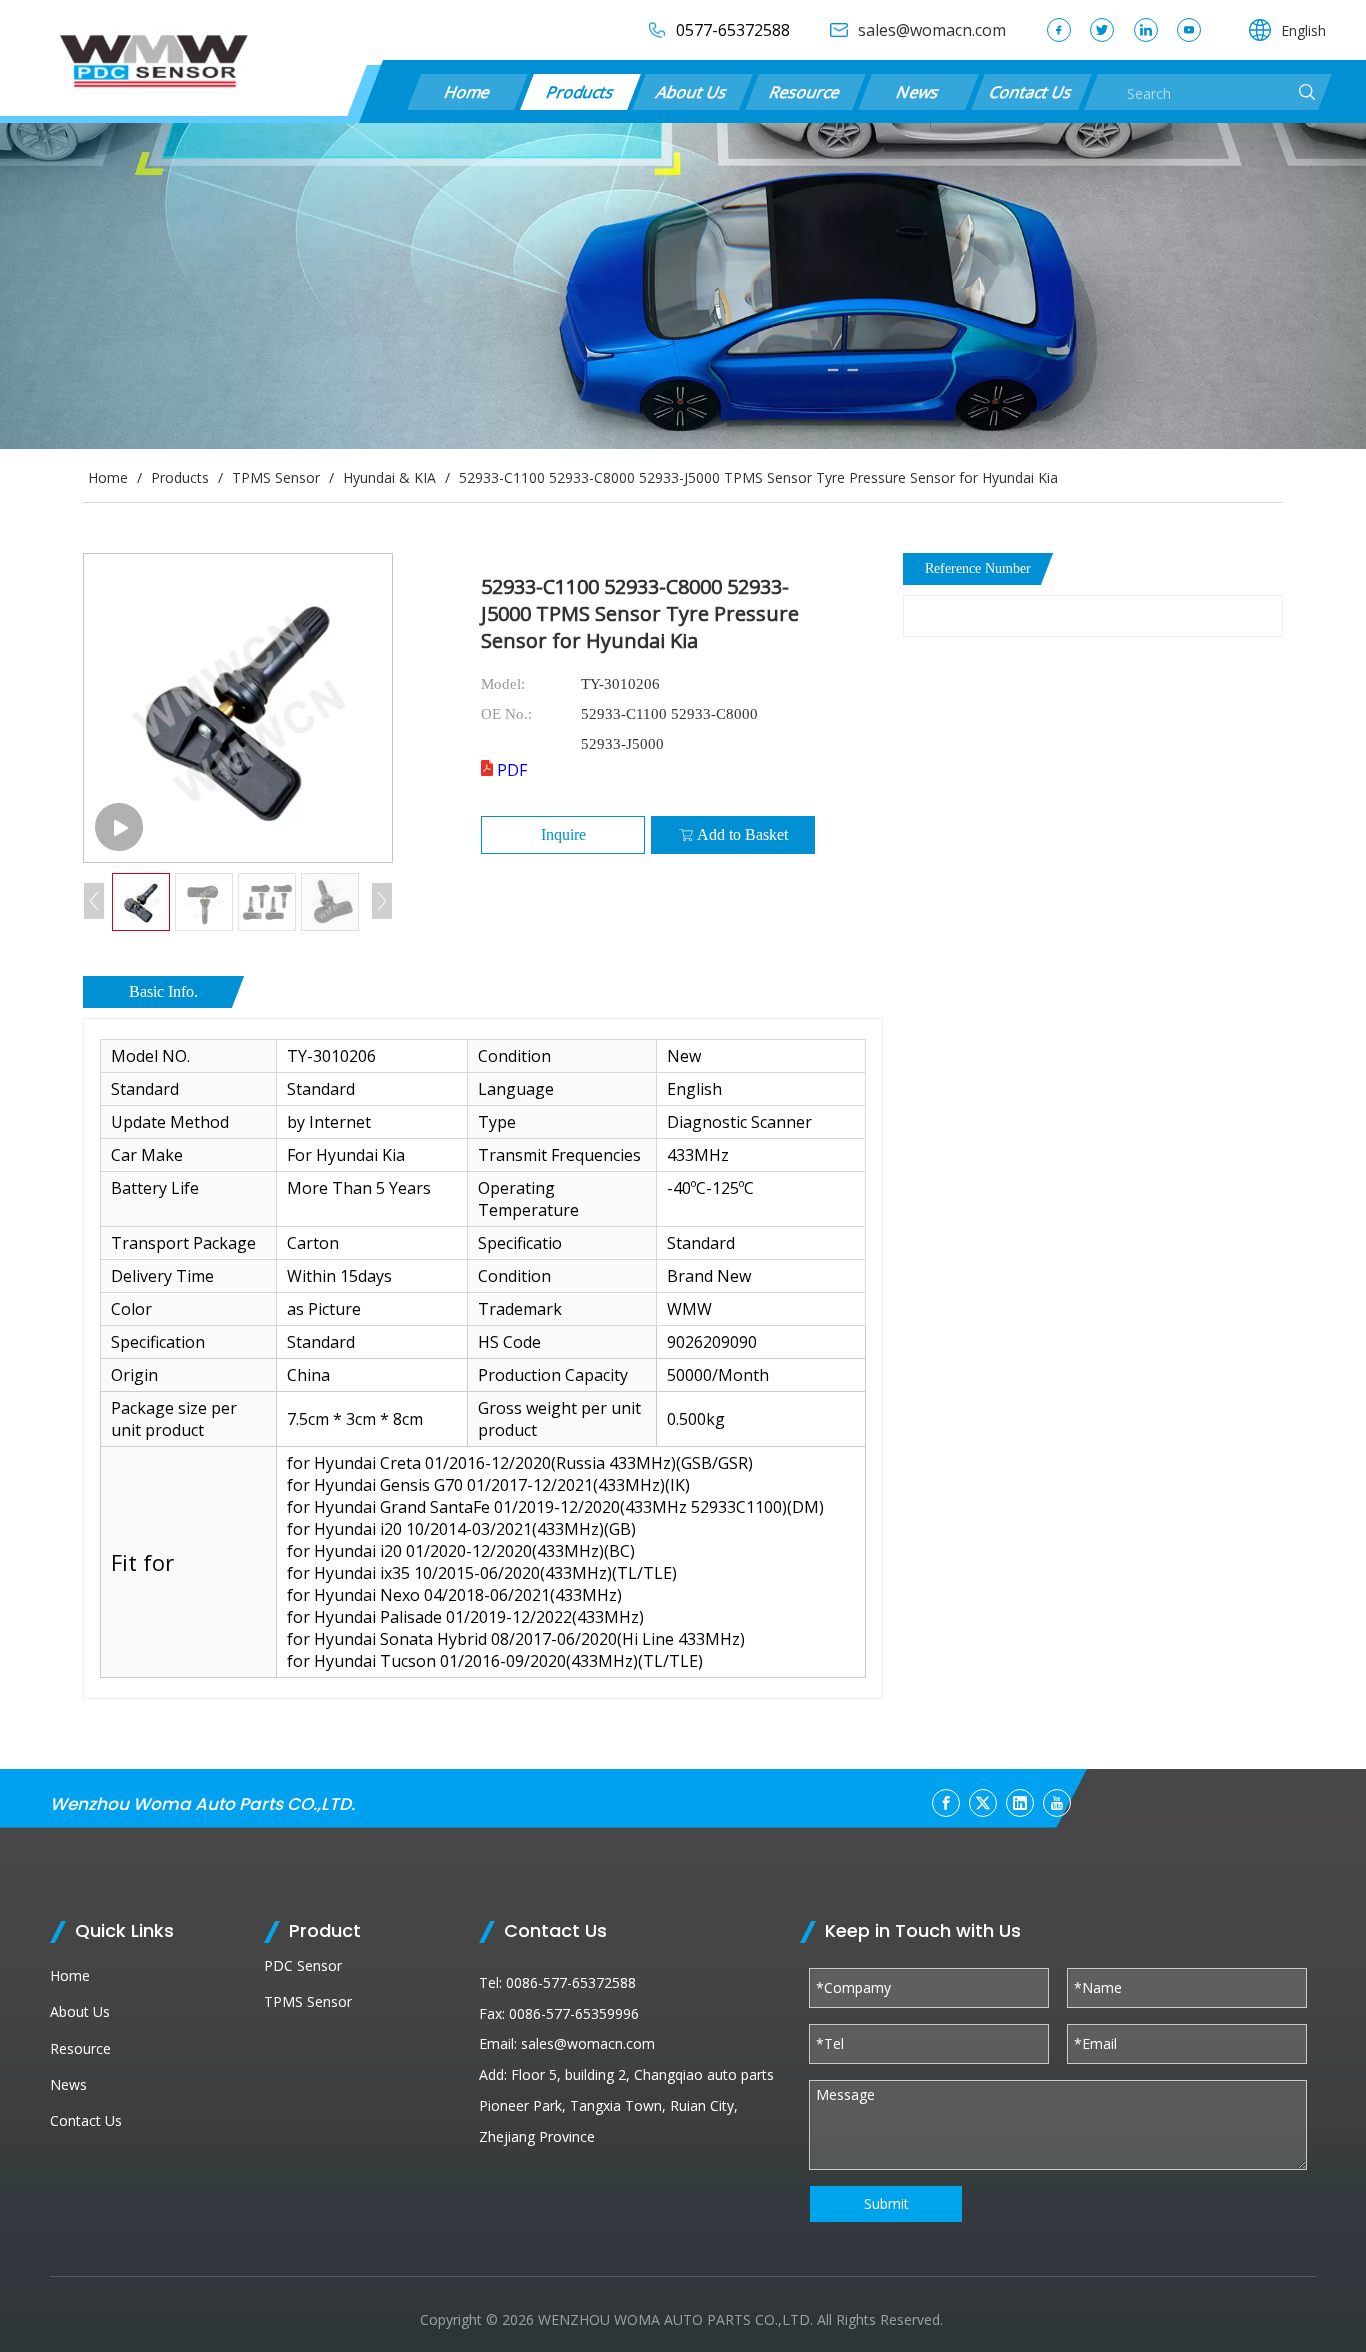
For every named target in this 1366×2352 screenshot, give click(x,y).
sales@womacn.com (588, 2043)
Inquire (563, 834)
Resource (806, 92)
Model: (503, 684)
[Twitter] (1102, 30)
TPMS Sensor (308, 2001)
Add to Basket (742, 834)
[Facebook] (1059, 30)
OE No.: (506, 714)
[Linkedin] (1146, 30)
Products (579, 92)
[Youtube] (1189, 30)
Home (466, 92)
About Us (693, 92)
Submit (886, 2203)
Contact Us (1031, 92)
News (919, 92)
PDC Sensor (303, 1965)
